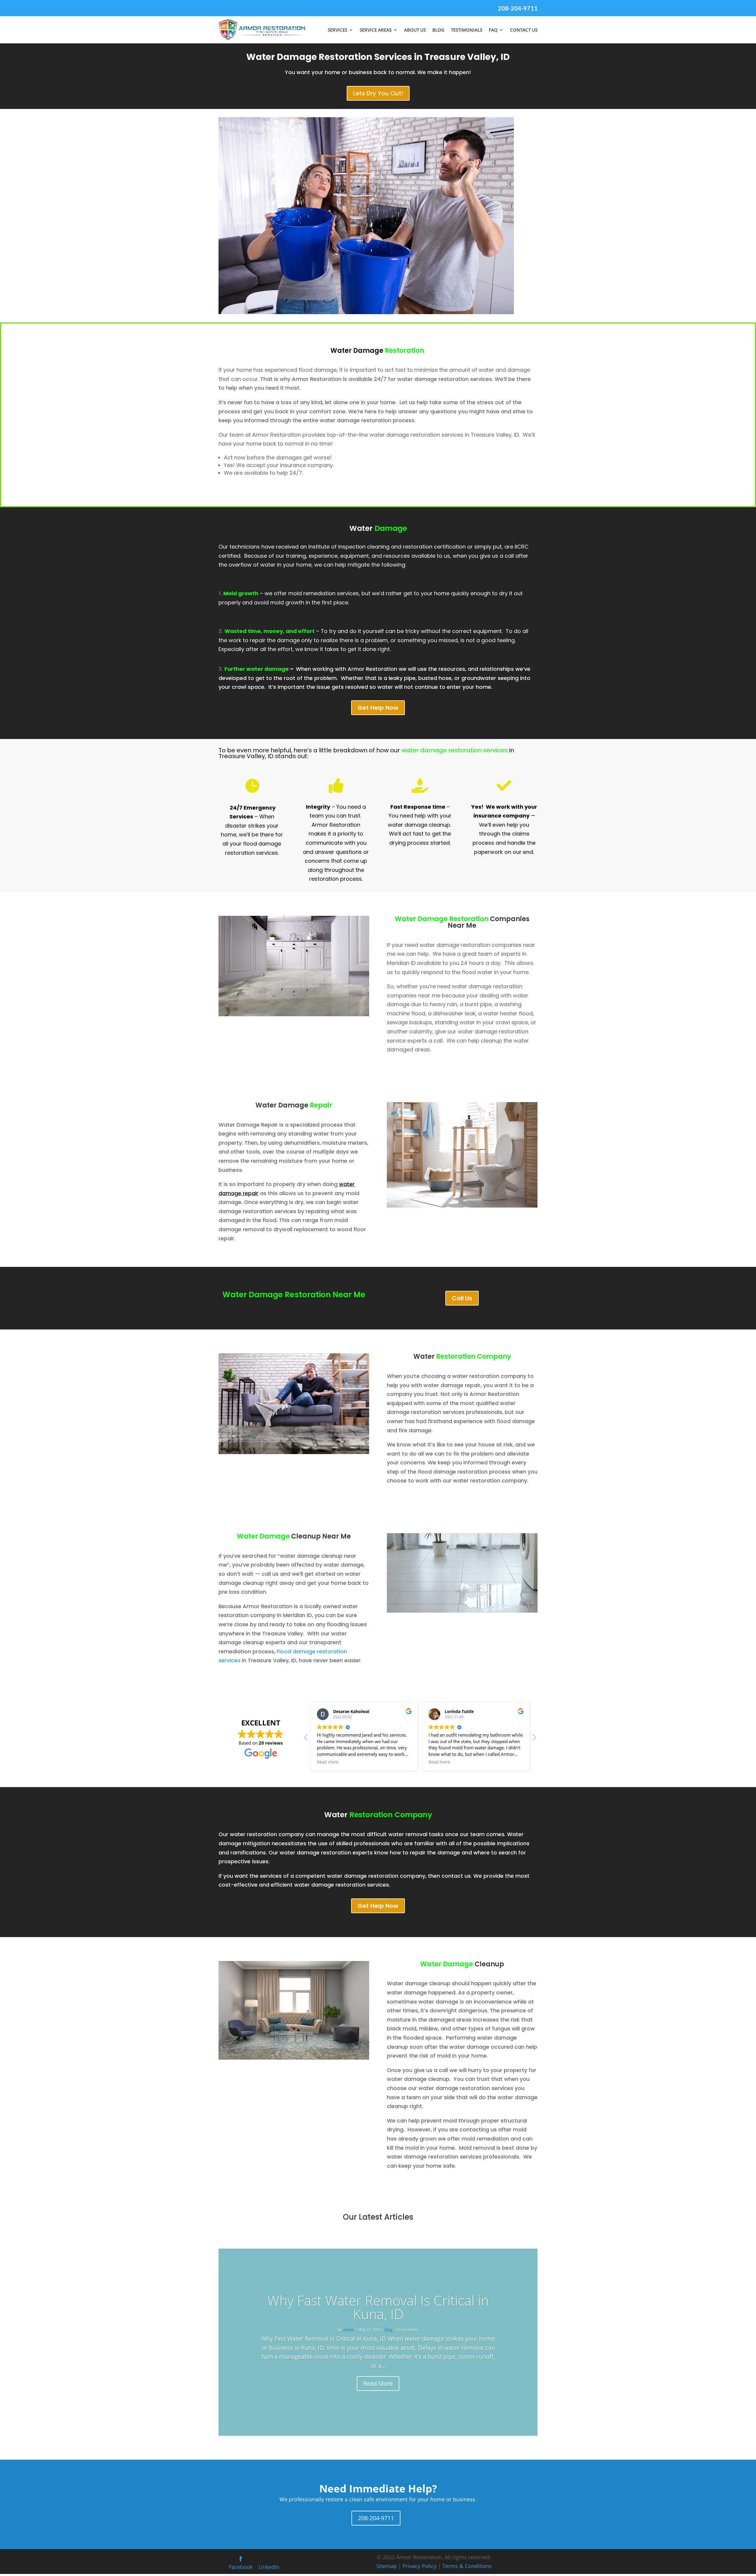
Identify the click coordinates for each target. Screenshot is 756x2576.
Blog (438, 30)
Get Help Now (378, 708)
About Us (415, 30)
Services (338, 30)
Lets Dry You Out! (378, 93)
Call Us (462, 1298)
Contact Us (524, 30)
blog (388, 2329)
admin (348, 2329)
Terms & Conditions (467, 2566)
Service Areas (376, 30)
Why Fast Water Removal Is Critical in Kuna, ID (378, 2307)
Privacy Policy (419, 2566)
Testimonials (467, 30)
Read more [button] (328, 1762)
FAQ (493, 30)
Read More (378, 2383)
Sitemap (386, 2566)
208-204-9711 (518, 8)
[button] (534, 1739)
